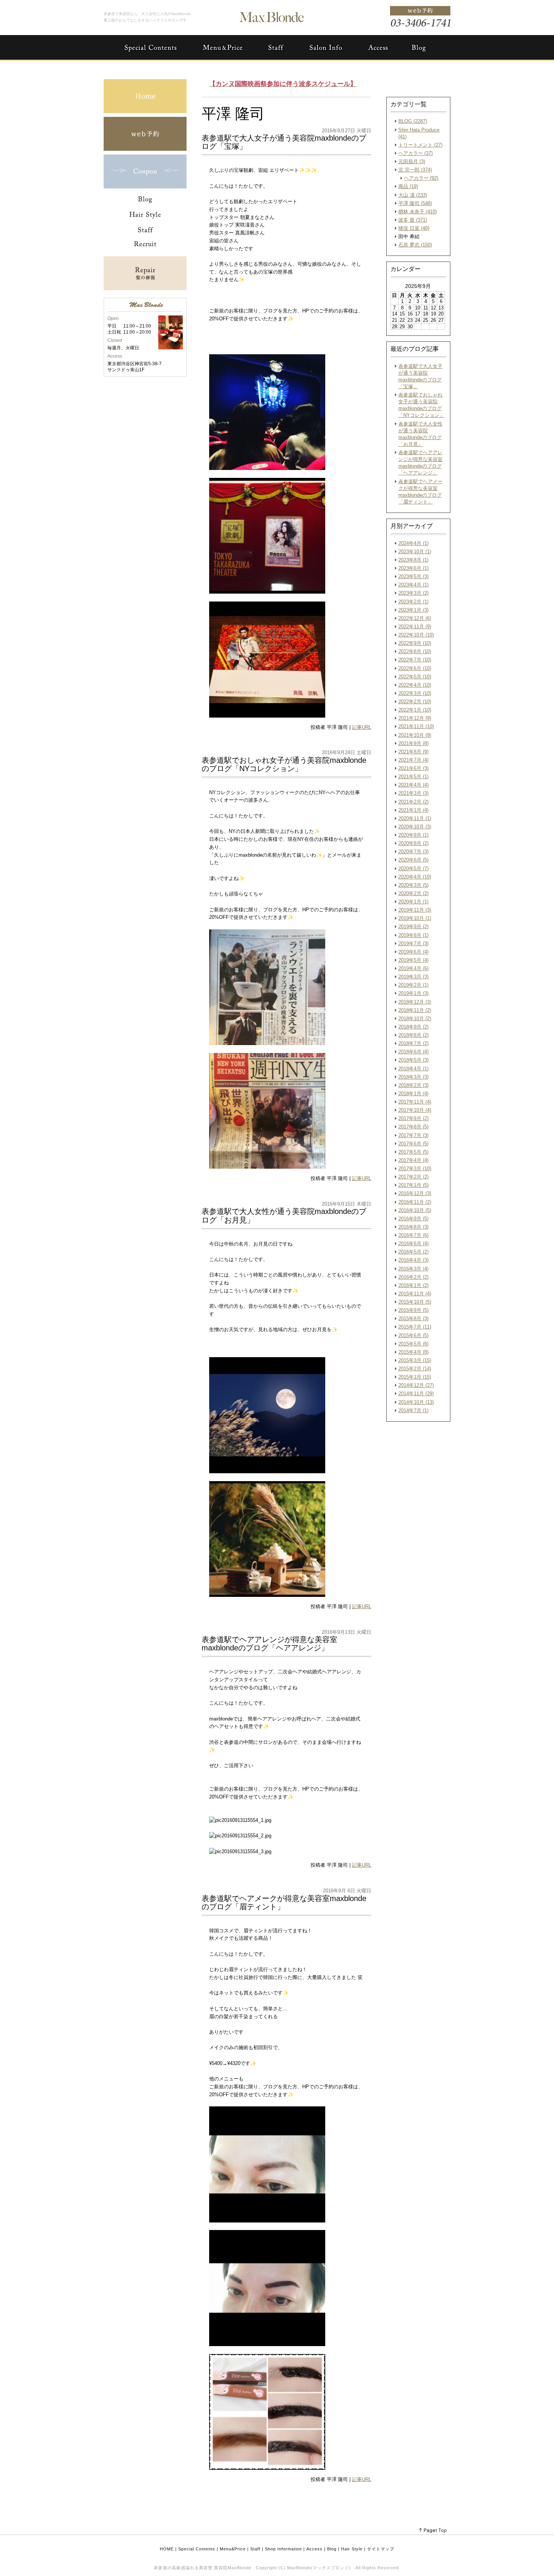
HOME (167, 2549)
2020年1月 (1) (413, 902)
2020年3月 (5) (413, 885)
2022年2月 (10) (415, 702)
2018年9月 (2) (413, 1027)
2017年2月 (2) (413, 1177)
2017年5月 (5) (413, 1152)
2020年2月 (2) (413, 893)
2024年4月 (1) (413, 543)
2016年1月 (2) (413, 1285)
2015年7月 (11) (415, 1327)
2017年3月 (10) (415, 1169)
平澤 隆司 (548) (415, 203)
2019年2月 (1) (413, 985)
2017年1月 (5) (413, 1185)
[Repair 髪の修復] (145, 289)
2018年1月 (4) (413, 1094)
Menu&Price (233, 2549)
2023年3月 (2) (413, 593)
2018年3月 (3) (413, 1077)
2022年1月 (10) (415, 710)
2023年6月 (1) (413, 568)
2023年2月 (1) (413, 602)
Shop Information (283, 2549)
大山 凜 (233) (413, 195)
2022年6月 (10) (415, 668)
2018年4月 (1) (413, 1069)
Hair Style (352, 2549)
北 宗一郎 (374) (415, 170)
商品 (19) (408, 186)
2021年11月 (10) (416, 726)
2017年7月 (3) (413, 1135)
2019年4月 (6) (413, 968)
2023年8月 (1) (413, 560)
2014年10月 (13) (416, 1402)
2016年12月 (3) (415, 1193)
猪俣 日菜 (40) (414, 228)
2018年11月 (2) (415, 1010)
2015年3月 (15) (415, 1360)
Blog (332, 2549)
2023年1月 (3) (413, 610)
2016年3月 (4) (413, 1269)
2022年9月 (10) (415, 643)
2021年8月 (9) (413, 752)
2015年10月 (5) (415, 1302)
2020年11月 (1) (415, 818)
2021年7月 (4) (413, 760)
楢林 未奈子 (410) (418, 212)
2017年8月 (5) (413, 1127)
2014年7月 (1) (413, 1410)
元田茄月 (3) (412, 161)
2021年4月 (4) (413, 785)
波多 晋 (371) (413, 220)
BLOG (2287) (413, 121)
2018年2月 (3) (413, 1085)
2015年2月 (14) (415, 1369)
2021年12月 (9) (415, 718)
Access (314, 2549)
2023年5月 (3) (413, 576)
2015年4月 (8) (413, 1352)
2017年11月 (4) (415, 1102)
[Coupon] (145, 187)
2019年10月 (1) (415, 918)
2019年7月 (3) (413, 944)
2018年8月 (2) (413, 1035)
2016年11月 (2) (415, 1202)
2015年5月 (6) (413, 1344)
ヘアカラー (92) (421, 178)
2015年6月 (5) (413, 1335)
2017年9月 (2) (413, 1118)
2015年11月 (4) (415, 1294)
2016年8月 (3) (413, 1227)
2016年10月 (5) (415, 1210)
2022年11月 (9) (415, 627)
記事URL (362, 727)
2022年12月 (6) (415, 618)
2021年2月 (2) (413, 802)
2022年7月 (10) (415, 660)
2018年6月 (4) (413, 1052)
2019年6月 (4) (413, 952)
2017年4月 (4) (413, 1160)
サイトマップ (381, 2549)
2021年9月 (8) (413, 743)
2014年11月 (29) (416, 1394)
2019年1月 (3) (413, 993)
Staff (255, 2549)
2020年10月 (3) (415, 827)
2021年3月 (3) (413, 793)
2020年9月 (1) (413, 835)
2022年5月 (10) (415, 677)
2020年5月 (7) (413, 869)
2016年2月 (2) (413, 1277)
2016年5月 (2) (413, 1252)
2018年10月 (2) (415, 1019)
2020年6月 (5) (413, 860)
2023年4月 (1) (413, 585)
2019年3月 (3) (413, 977)
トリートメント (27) (420, 145)
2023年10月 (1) (415, 552)
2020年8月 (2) (413, 843)
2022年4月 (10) (415, 685)
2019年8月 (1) (413, 935)
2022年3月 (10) (415, 693)
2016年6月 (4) (413, 1244)
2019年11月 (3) (415, 910)
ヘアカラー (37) (415, 153)
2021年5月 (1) (413, 777)
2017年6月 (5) (413, 1144)
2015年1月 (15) (415, 1377)
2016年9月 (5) (413, 1219)
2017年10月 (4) (415, 1110)
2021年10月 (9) (415, 735)
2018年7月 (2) (413, 1043)
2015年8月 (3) (413, 1319)
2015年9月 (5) (413, 1310)
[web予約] (145, 149)
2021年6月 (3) (413, 768)
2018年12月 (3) (415, 1002)
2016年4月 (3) (413, 1260)
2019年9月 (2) (413, 927)
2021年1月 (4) (413, 810)
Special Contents (197, 2549)
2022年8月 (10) (415, 651)
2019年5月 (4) (413, 960)
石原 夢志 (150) (415, 245)
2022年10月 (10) (416, 635)
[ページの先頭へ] (433, 2531)
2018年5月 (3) (413, 1060)
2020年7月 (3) (413, 852)
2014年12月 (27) (416, 1385)
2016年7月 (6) (413, 1235)
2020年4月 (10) (415, 877)
